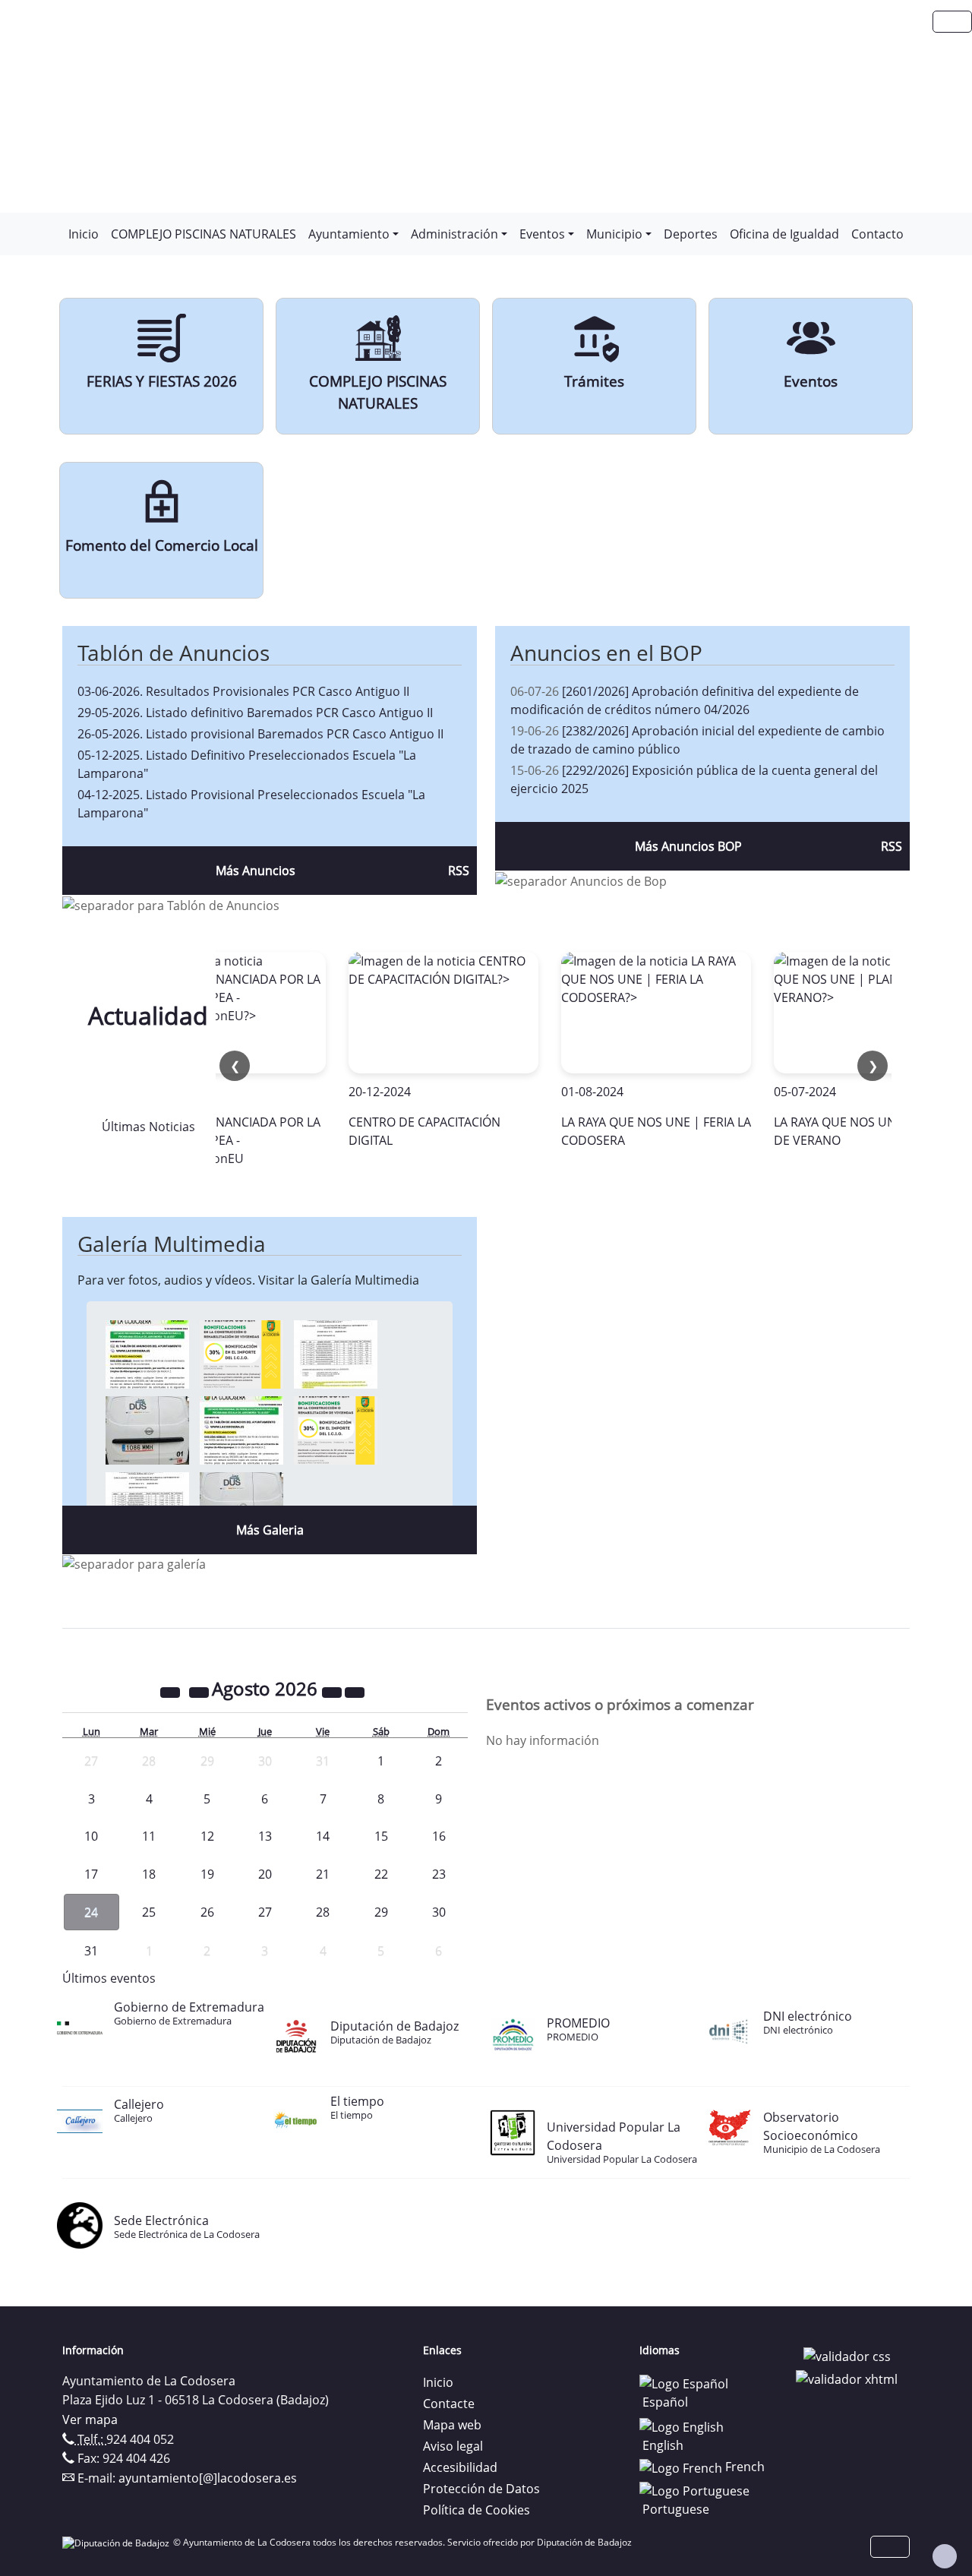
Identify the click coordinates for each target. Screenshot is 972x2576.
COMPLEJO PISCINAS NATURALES (204, 234)
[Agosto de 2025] (172, 1691)
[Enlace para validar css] (847, 2355)
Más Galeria (270, 1530)
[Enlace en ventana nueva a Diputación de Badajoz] (118, 2542)
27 (265, 1912)
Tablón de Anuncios (174, 653)
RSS (459, 871)
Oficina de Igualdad (784, 234)
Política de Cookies (477, 2510)
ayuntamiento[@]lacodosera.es (208, 2478)
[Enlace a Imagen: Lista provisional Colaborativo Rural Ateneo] (336, 1354)
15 (381, 1836)
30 (439, 1912)
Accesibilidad (460, 2467)
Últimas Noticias (148, 1127)
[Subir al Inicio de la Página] (945, 2556)
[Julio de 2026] (200, 1691)
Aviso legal (453, 2446)
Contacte (449, 2404)
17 (91, 1874)
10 (91, 1836)
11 (149, 1836)
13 (265, 1836)
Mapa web (452, 2425)
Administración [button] (454, 234)
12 (207, 1836)
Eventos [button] (542, 234)
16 (439, 1836)
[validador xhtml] (847, 2378)
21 (323, 1874)
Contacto (877, 234)
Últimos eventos (109, 1978)
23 (439, 1874)
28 (323, 1912)
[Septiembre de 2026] (355, 1691)
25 (149, 1912)
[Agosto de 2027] (333, 1691)
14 (323, 1836)
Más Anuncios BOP (688, 846)
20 (265, 1874)
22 (381, 1874)
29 (381, 1912)
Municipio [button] (614, 234)
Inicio (84, 234)
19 (207, 1874)
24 (91, 1912)
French (743, 2467)
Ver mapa (90, 2420)
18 (149, 1874)
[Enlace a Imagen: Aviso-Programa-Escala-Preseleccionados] (147, 1354)
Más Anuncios (256, 871)
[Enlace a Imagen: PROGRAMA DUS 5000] (147, 1430)
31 (91, 1951)
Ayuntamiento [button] (349, 234)
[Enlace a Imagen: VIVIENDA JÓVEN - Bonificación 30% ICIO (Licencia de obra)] (241, 1354)
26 (207, 1912)
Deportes (691, 234)
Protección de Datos (481, 2489)
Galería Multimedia (172, 1244)
